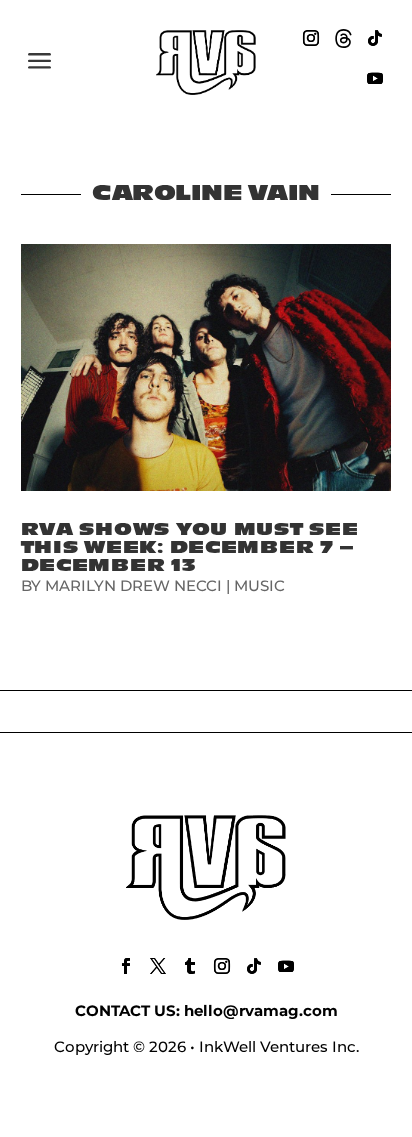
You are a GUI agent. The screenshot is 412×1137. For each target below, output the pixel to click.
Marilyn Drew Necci (133, 585)
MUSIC (259, 585)
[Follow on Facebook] (126, 966)
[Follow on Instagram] (311, 38)
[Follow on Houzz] (343, 38)
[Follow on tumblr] (190, 966)
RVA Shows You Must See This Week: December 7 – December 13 (190, 547)
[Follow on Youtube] (375, 78)
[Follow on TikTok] (375, 38)
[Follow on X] (158, 966)
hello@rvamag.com (261, 1010)
